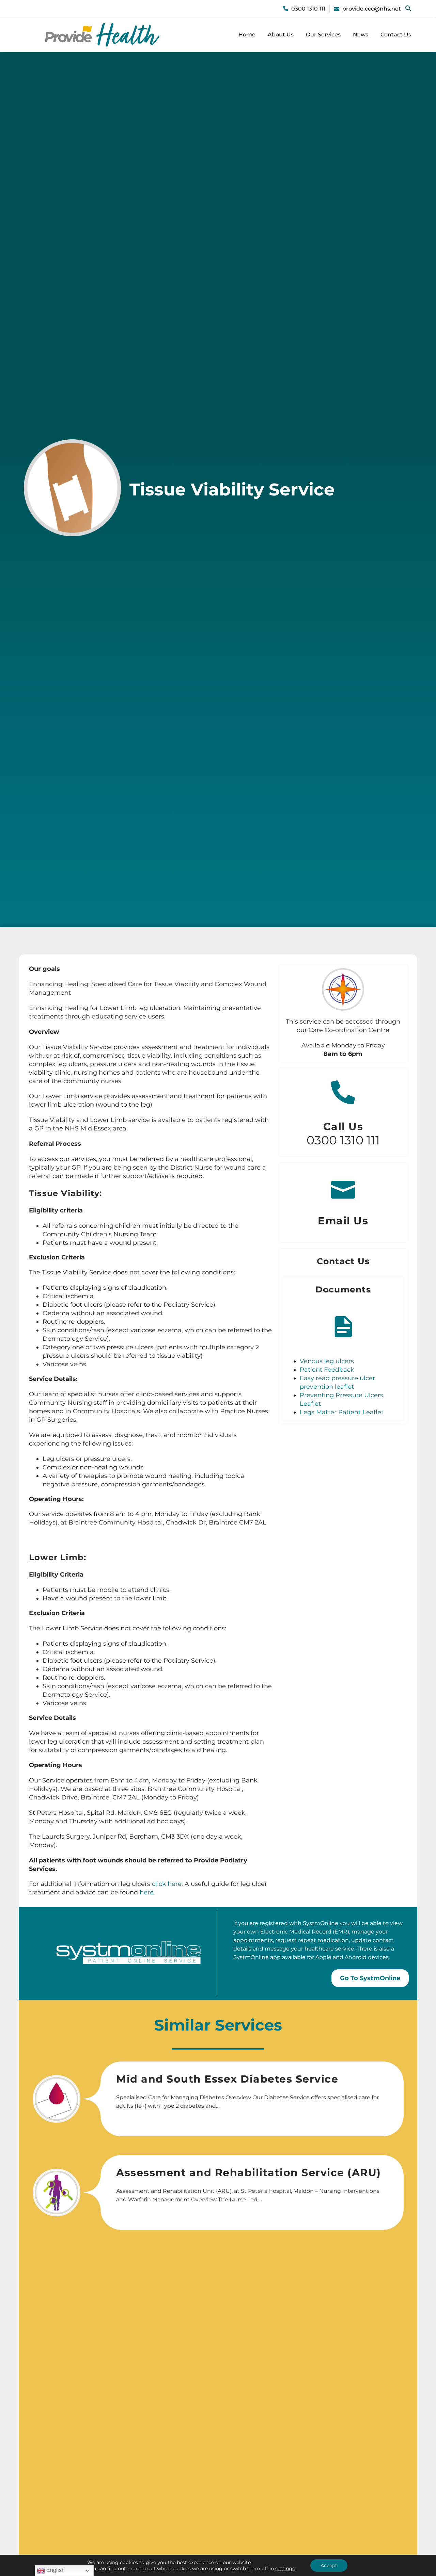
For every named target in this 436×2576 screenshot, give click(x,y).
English (55, 2570)
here (147, 1892)
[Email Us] (343, 1187)
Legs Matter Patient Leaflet (342, 1412)
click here (167, 1884)
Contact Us (396, 35)
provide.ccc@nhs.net (372, 9)
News (361, 35)
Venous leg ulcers (327, 1361)
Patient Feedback (327, 1370)
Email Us (343, 1221)
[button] (408, 9)
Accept (329, 2565)
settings (285, 2569)
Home (247, 35)
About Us (281, 35)
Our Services (323, 35)
